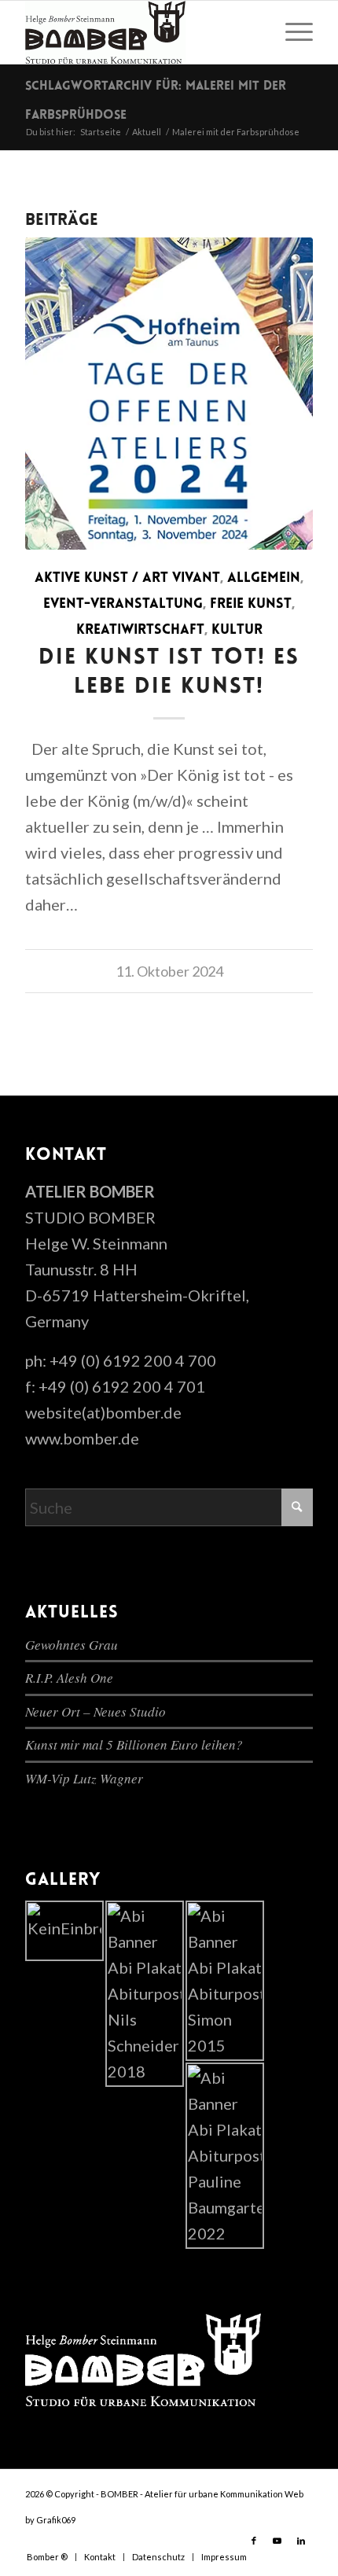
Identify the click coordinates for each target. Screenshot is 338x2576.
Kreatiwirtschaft (140, 631)
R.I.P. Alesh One (69, 1678)
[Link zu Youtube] (277, 2541)
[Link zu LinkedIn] (301, 2541)
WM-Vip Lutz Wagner (84, 1778)
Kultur (237, 631)
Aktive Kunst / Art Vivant (127, 579)
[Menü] (291, 32)
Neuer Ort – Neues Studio (96, 1711)
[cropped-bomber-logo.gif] (140, 32)
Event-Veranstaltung (123, 605)
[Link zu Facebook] (254, 2541)
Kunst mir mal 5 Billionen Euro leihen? (134, 1744)
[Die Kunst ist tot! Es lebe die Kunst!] (169, 394)
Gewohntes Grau (72, 1645)
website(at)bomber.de (103, 1412)
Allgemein (264, 579)
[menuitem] (291, 32)
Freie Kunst (251, 605)
